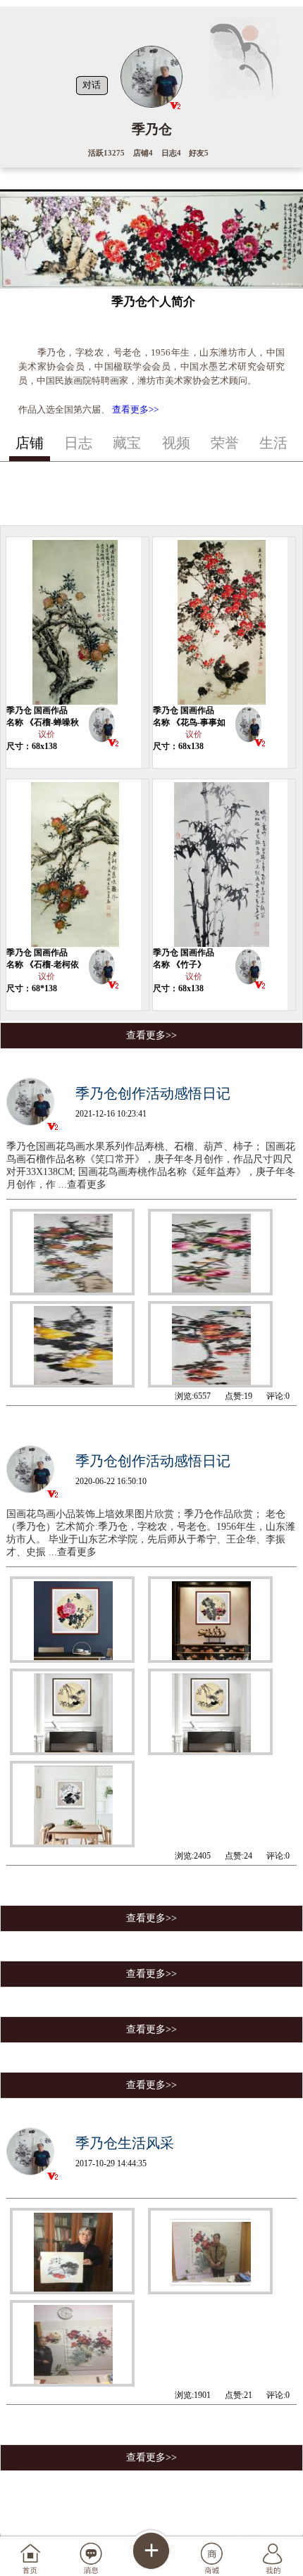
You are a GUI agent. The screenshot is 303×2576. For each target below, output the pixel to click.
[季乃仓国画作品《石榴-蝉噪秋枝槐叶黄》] (74, 621)
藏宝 (127, 443)
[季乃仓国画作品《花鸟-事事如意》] (221, 621)
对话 (92, 85)
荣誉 (225, 443)
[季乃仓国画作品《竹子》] (221, 863)
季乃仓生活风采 (125, 2143)
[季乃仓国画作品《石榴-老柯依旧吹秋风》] (74, 863)
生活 (273, 443)
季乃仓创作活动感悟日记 (153, 1093)
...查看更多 (82, 1185)
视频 (176, 443)
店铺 (30, 443)
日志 (78, 443)
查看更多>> (135, 409)
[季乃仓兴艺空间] (102, 727)
